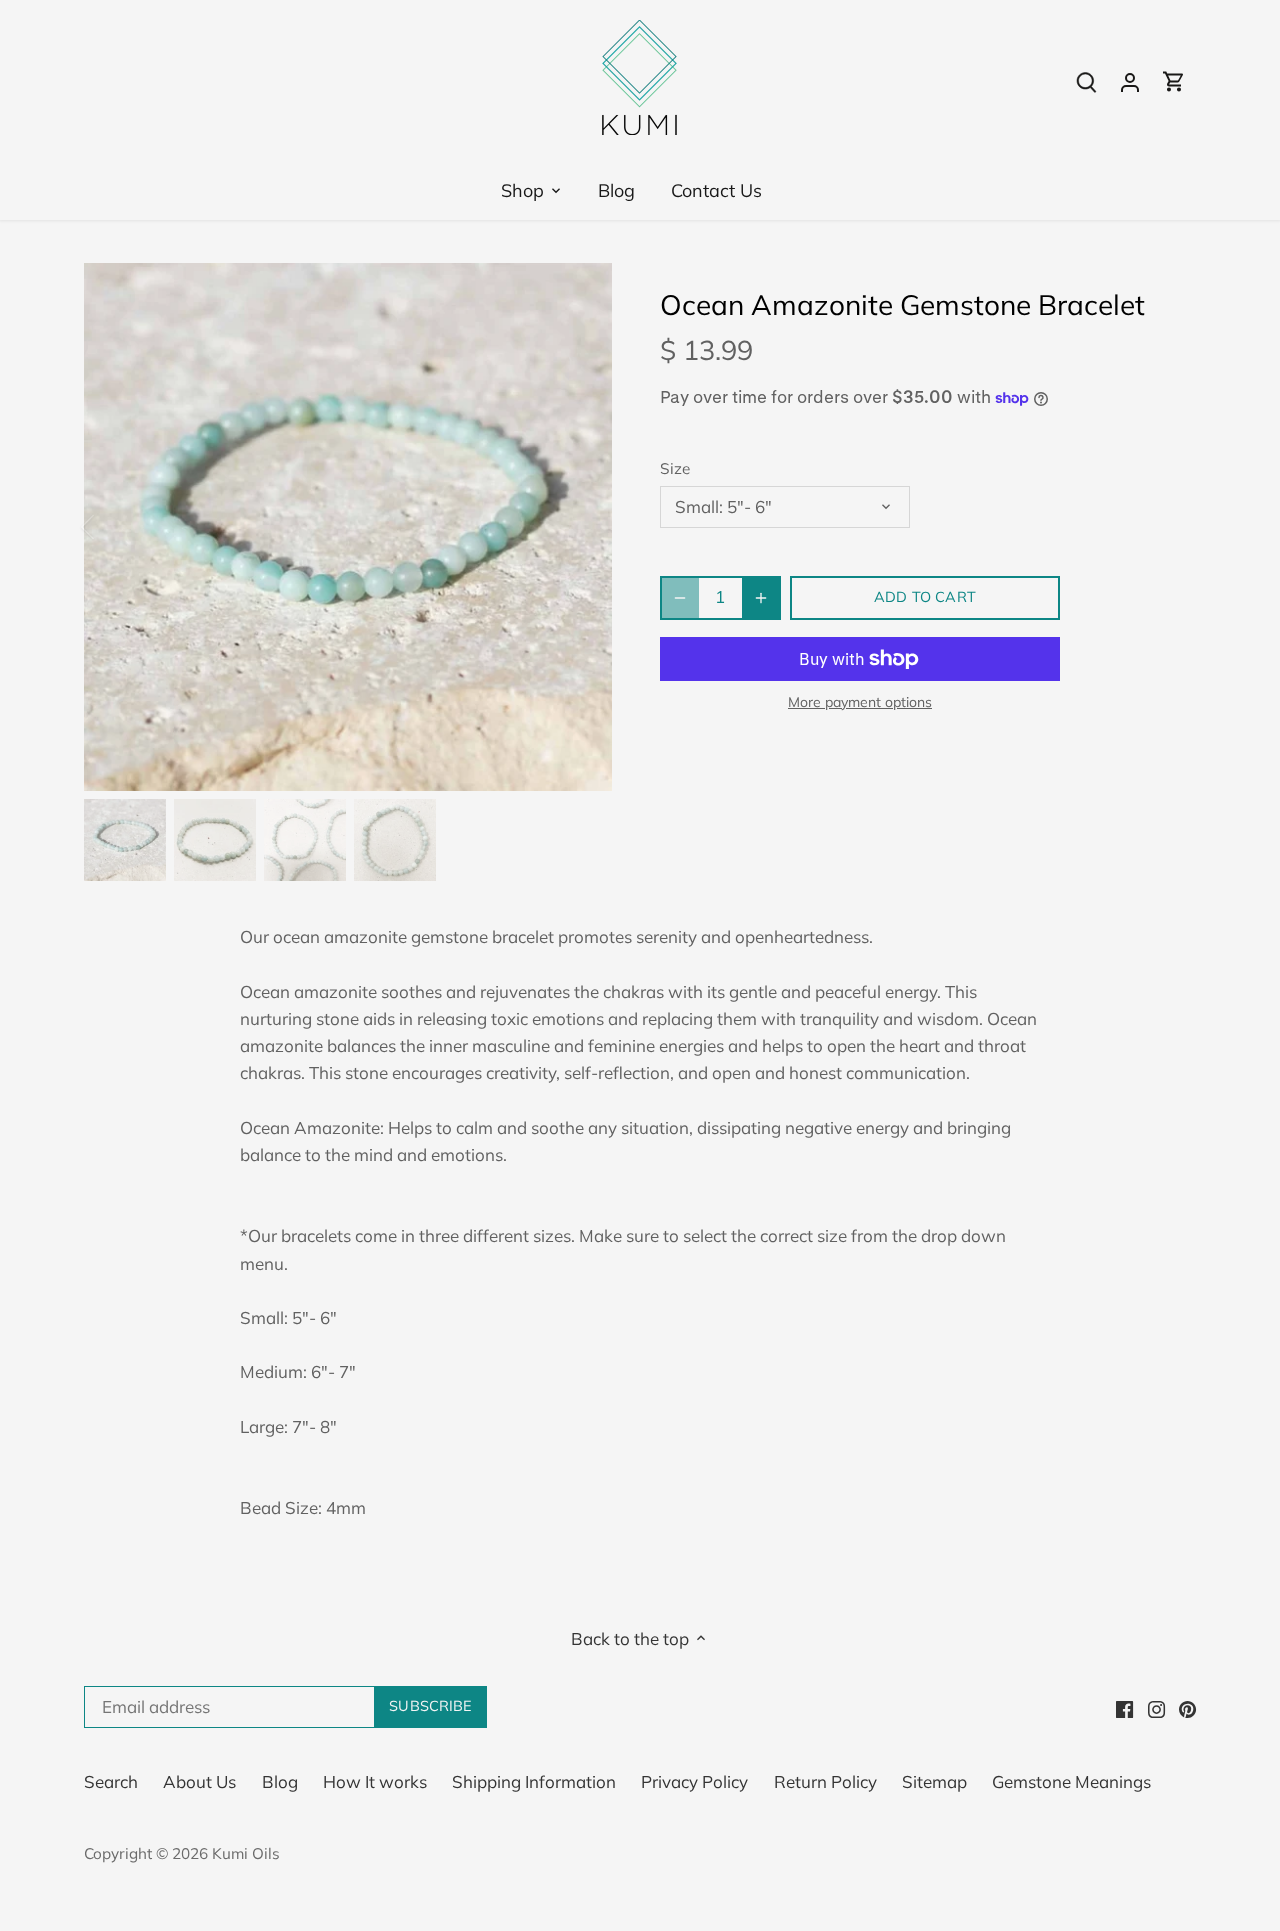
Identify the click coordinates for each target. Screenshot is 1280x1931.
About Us (199, 1781)
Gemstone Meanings (1071, 1781)
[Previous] (114, 527)
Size (675, 469)
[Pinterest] (1187, 1707)
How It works (375, 1781)
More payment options (860, 702)
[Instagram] (1156, 1707)
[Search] (1086, 80)
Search (111, 1781)
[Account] (1130, 80)
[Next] (582, 527)
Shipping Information (534, 1781)
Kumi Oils (246, 1853)
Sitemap (934, 1781)
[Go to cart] (1174, 80)
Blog (280, 1781)
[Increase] (761, 598)
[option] (348, 527)
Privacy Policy (694, 1781)
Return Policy (825, 1781)
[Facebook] (1124, 1707)
